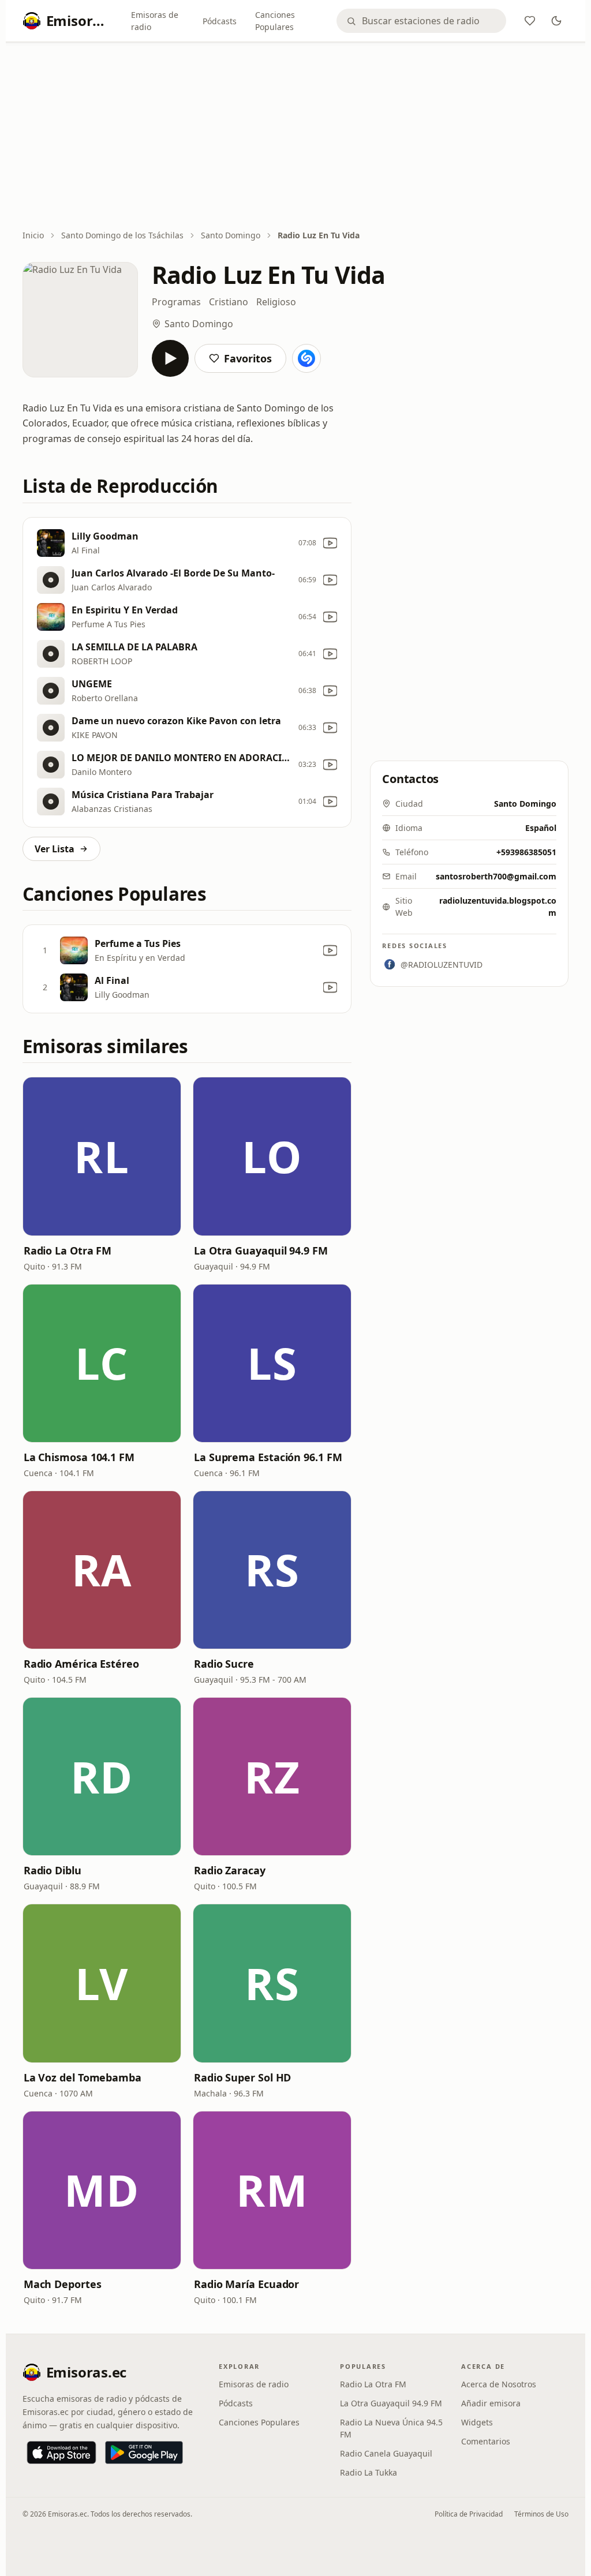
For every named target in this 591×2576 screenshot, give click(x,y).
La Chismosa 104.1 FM (79, 1457)
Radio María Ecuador (246, 2284)
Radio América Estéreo (81, 1664)
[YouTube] (330, 543)
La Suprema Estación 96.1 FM (268, 1457)
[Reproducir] (170, 358)
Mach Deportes (63, 2284)
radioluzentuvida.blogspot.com (498, 907)
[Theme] (556, 21)
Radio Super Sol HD (242, 2077)
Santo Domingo (231, 235)
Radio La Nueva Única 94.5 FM (391, 2428)
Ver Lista (55, 849)
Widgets (477, 2422)
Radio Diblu (53, 1870)
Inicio (33, 235)
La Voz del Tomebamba (83, 2077)
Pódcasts (220, 21)
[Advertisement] (296, 137)
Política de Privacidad (469, 2514)
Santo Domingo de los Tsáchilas (122, 235)
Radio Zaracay (230, 1870)
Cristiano (229, 302)
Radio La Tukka (369, 2472)
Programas (176, 302)
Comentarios (486, 2441)
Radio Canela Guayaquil (386, 2453)
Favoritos (248, 358)
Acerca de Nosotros (499, 2384)
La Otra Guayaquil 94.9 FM (261, 1250)
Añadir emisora (491, 2403)
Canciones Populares (275, 21)
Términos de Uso (541, 2514)
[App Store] (61, 2453)
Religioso (276, 302)
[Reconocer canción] (306, 358)
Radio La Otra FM (68, 1250)
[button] (102, 1156)
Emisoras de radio (155, 21)
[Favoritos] (530, 21)
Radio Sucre (224, 1664)
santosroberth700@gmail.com (496, 876)
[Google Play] (144, 2453)
